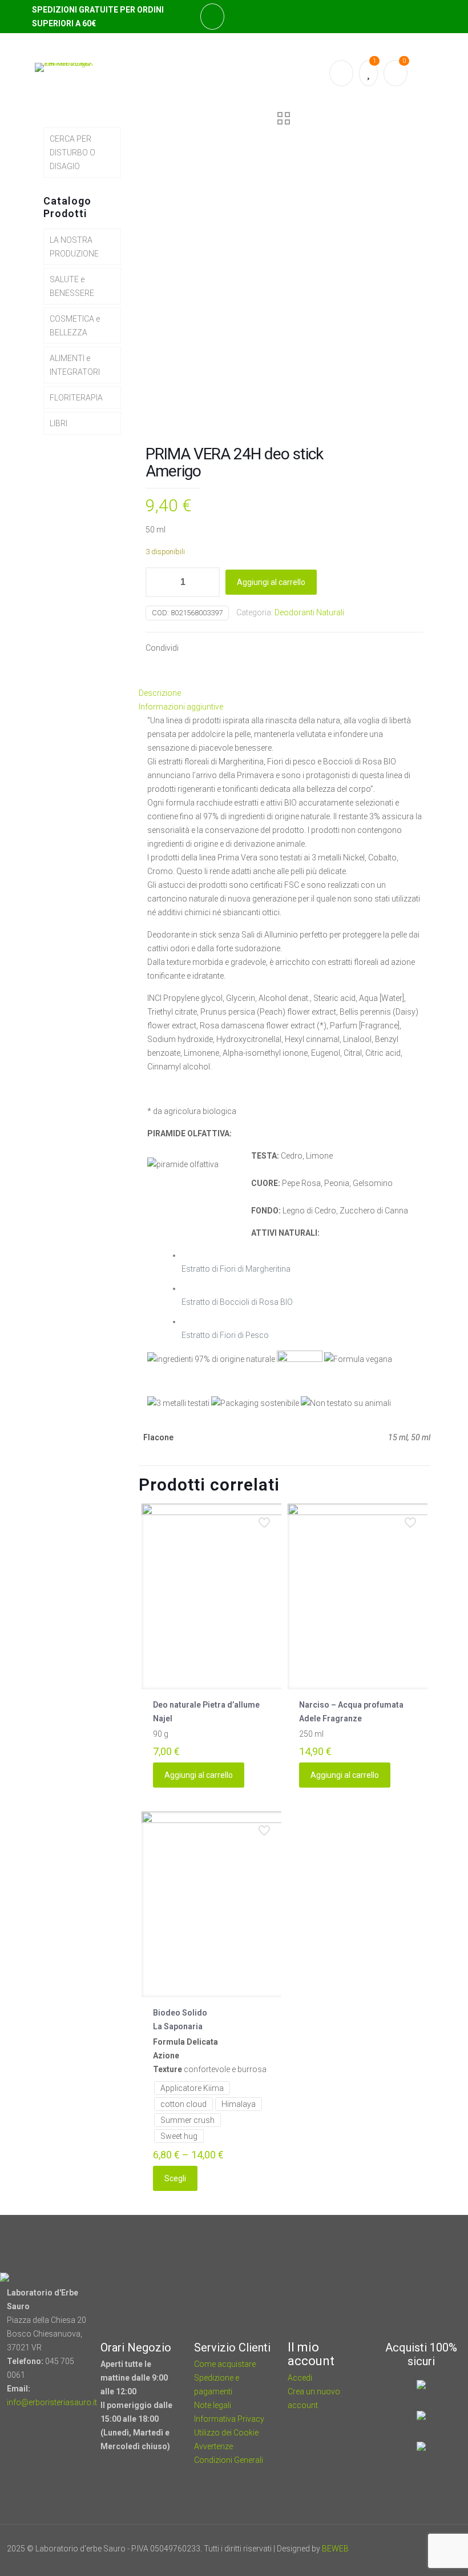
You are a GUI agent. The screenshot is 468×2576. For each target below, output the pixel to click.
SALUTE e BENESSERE (72, 286)
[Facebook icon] (394, 2549)
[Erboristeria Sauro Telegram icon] (422, 2549)
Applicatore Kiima (192, 2088)
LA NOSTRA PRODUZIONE (74, 247)
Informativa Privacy (229, 2419)
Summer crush (187, 2120)
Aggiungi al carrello (271, 582)
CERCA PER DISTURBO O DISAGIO (72, 153)
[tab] (285, 693)
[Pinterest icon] (409, 2549)
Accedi (300, 2378)
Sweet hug (179, 2136)
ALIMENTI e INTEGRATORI (75, 365)
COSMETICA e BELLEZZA (75, 326)
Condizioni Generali (229, 2460)
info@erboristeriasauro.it (52, 2402)
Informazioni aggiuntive (181, 707)
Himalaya (239, 2104)
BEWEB (335, 2549)
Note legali (213, 2405)
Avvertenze (213, 2446)
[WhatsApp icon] (379, 2549)
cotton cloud (183, 2104)
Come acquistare (225, 2364)
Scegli (175, 2178)
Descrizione (160, 693)
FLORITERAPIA (76, 398)
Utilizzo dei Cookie (226, 2433)
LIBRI (58, 423)
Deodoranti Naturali (309, 612)
